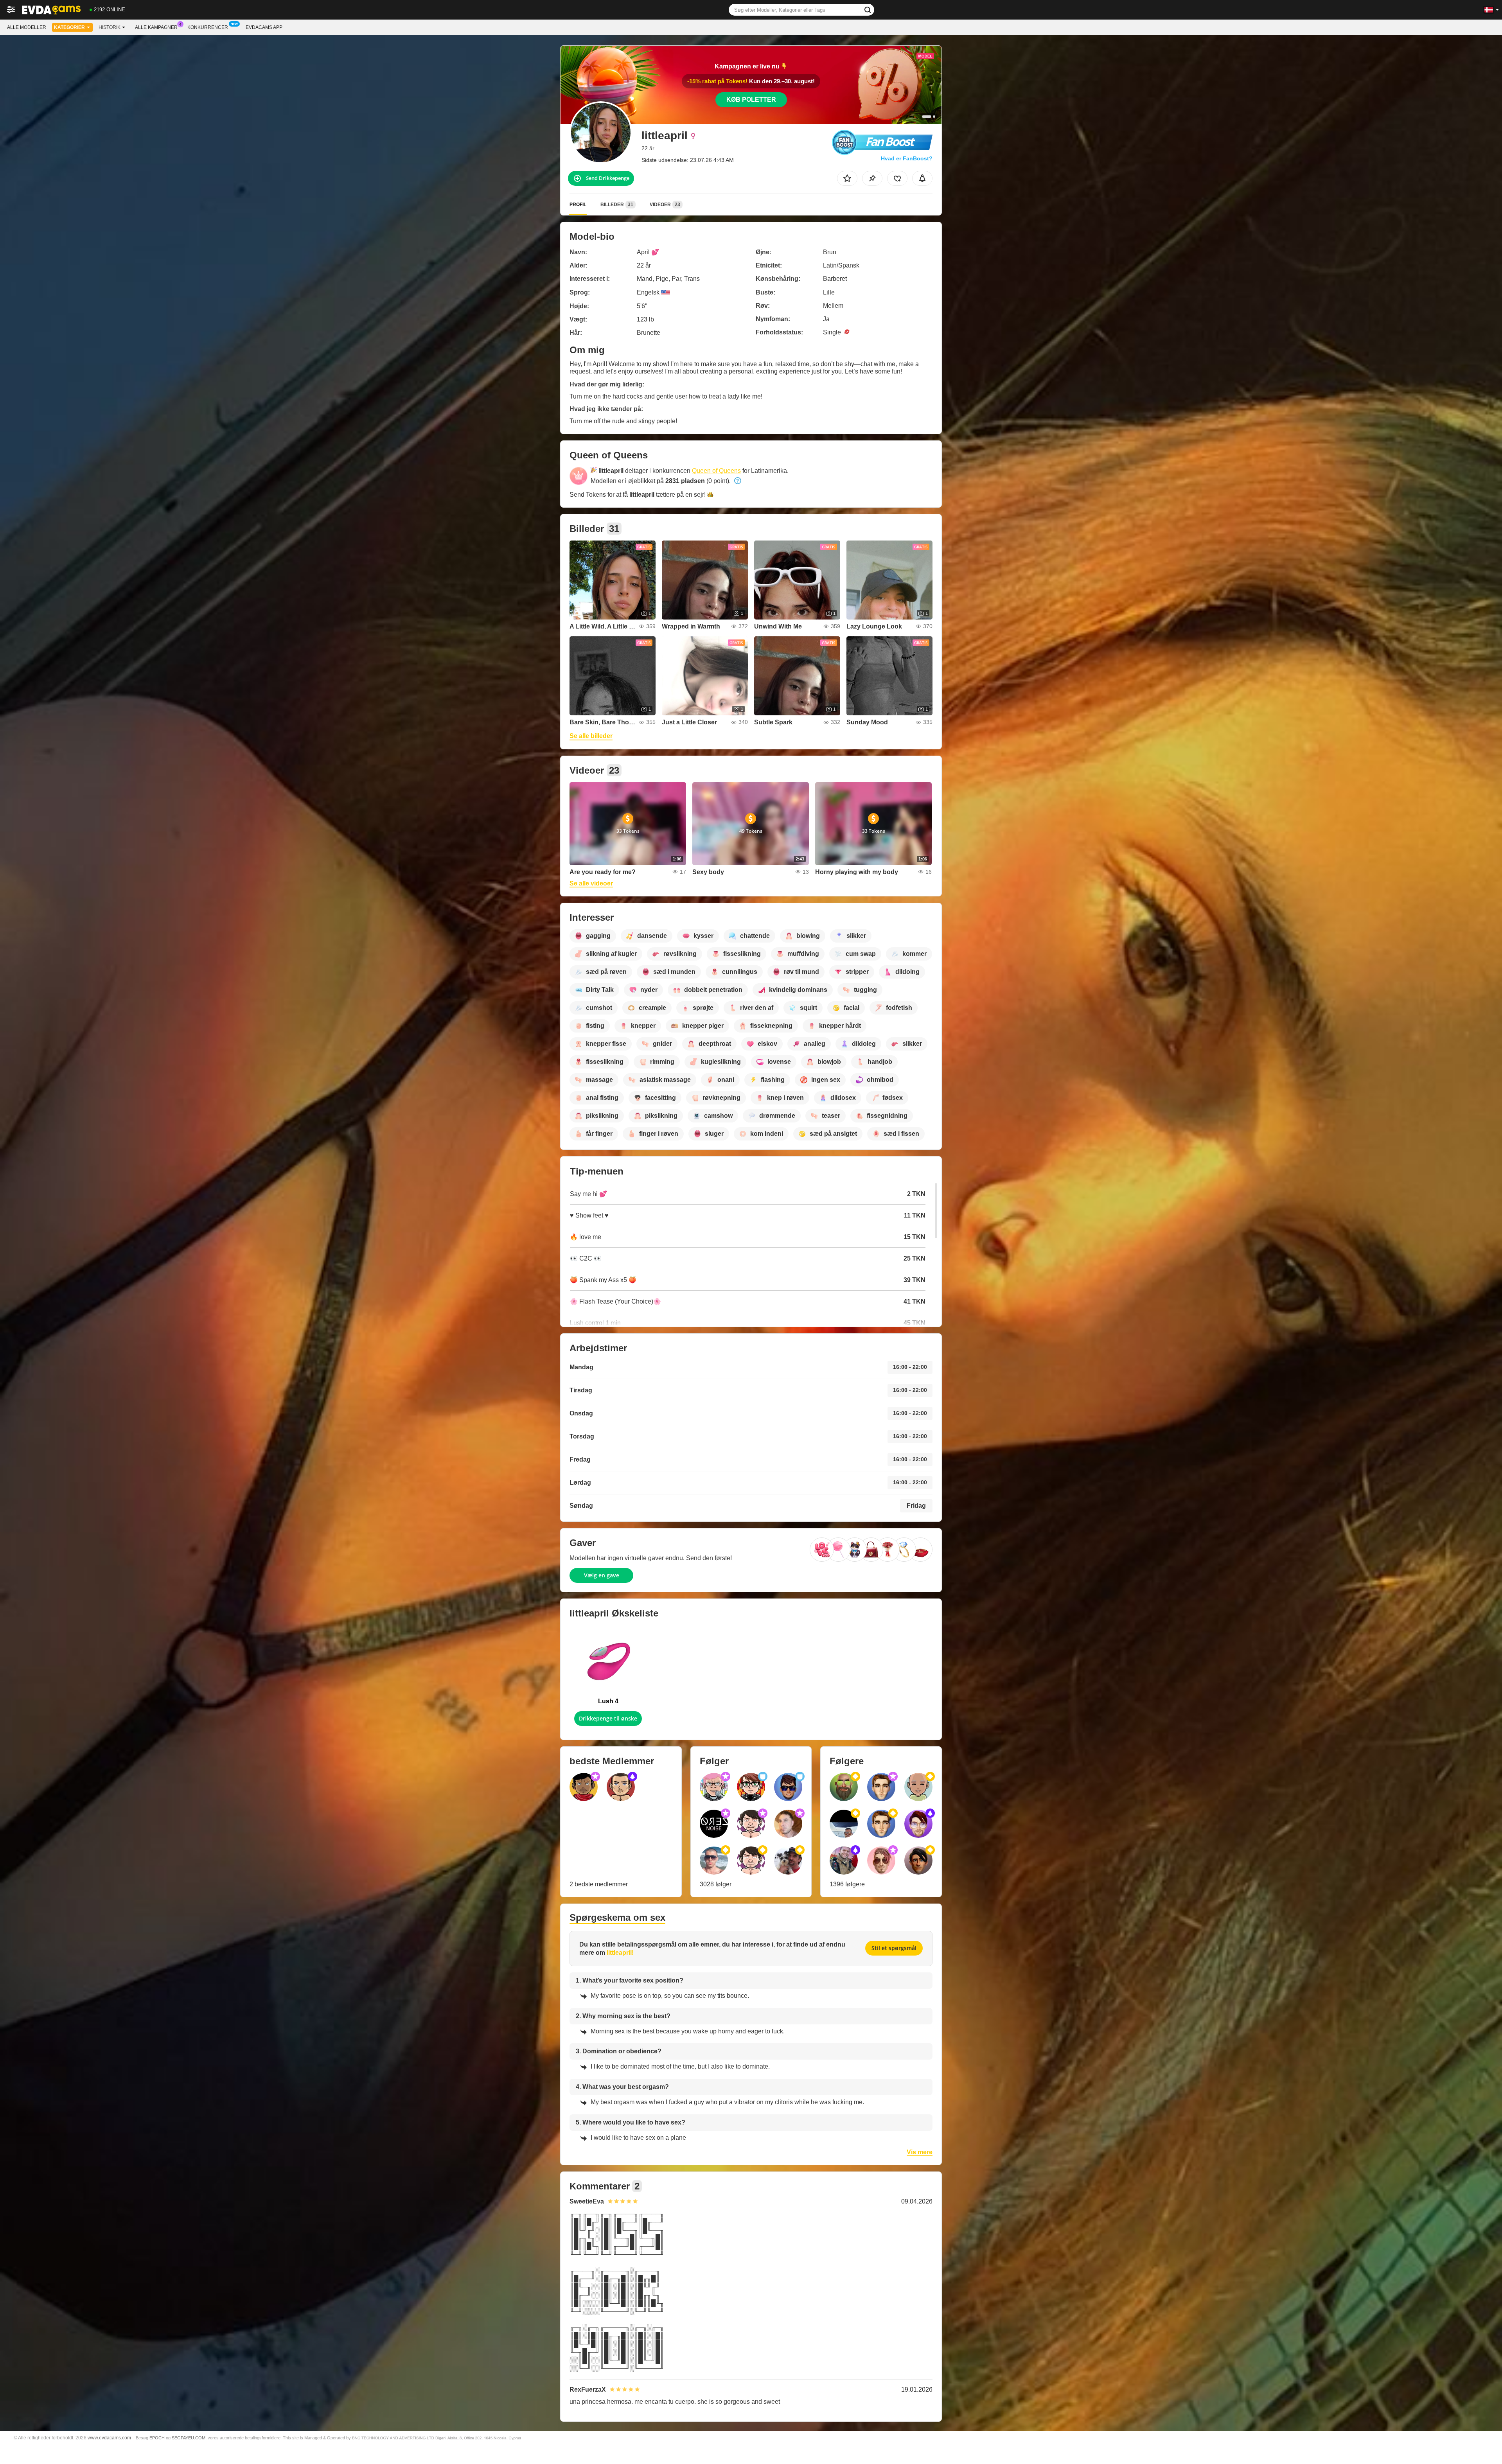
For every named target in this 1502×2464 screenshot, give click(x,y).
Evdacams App (264, 27)
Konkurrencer (208, 27)
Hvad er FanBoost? (907, 158)
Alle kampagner (156, 27)
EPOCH (157, 2438)
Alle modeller (27, 27)
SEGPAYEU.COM (189, 2438)
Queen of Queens (716, 471)
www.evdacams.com (109, 2438)
